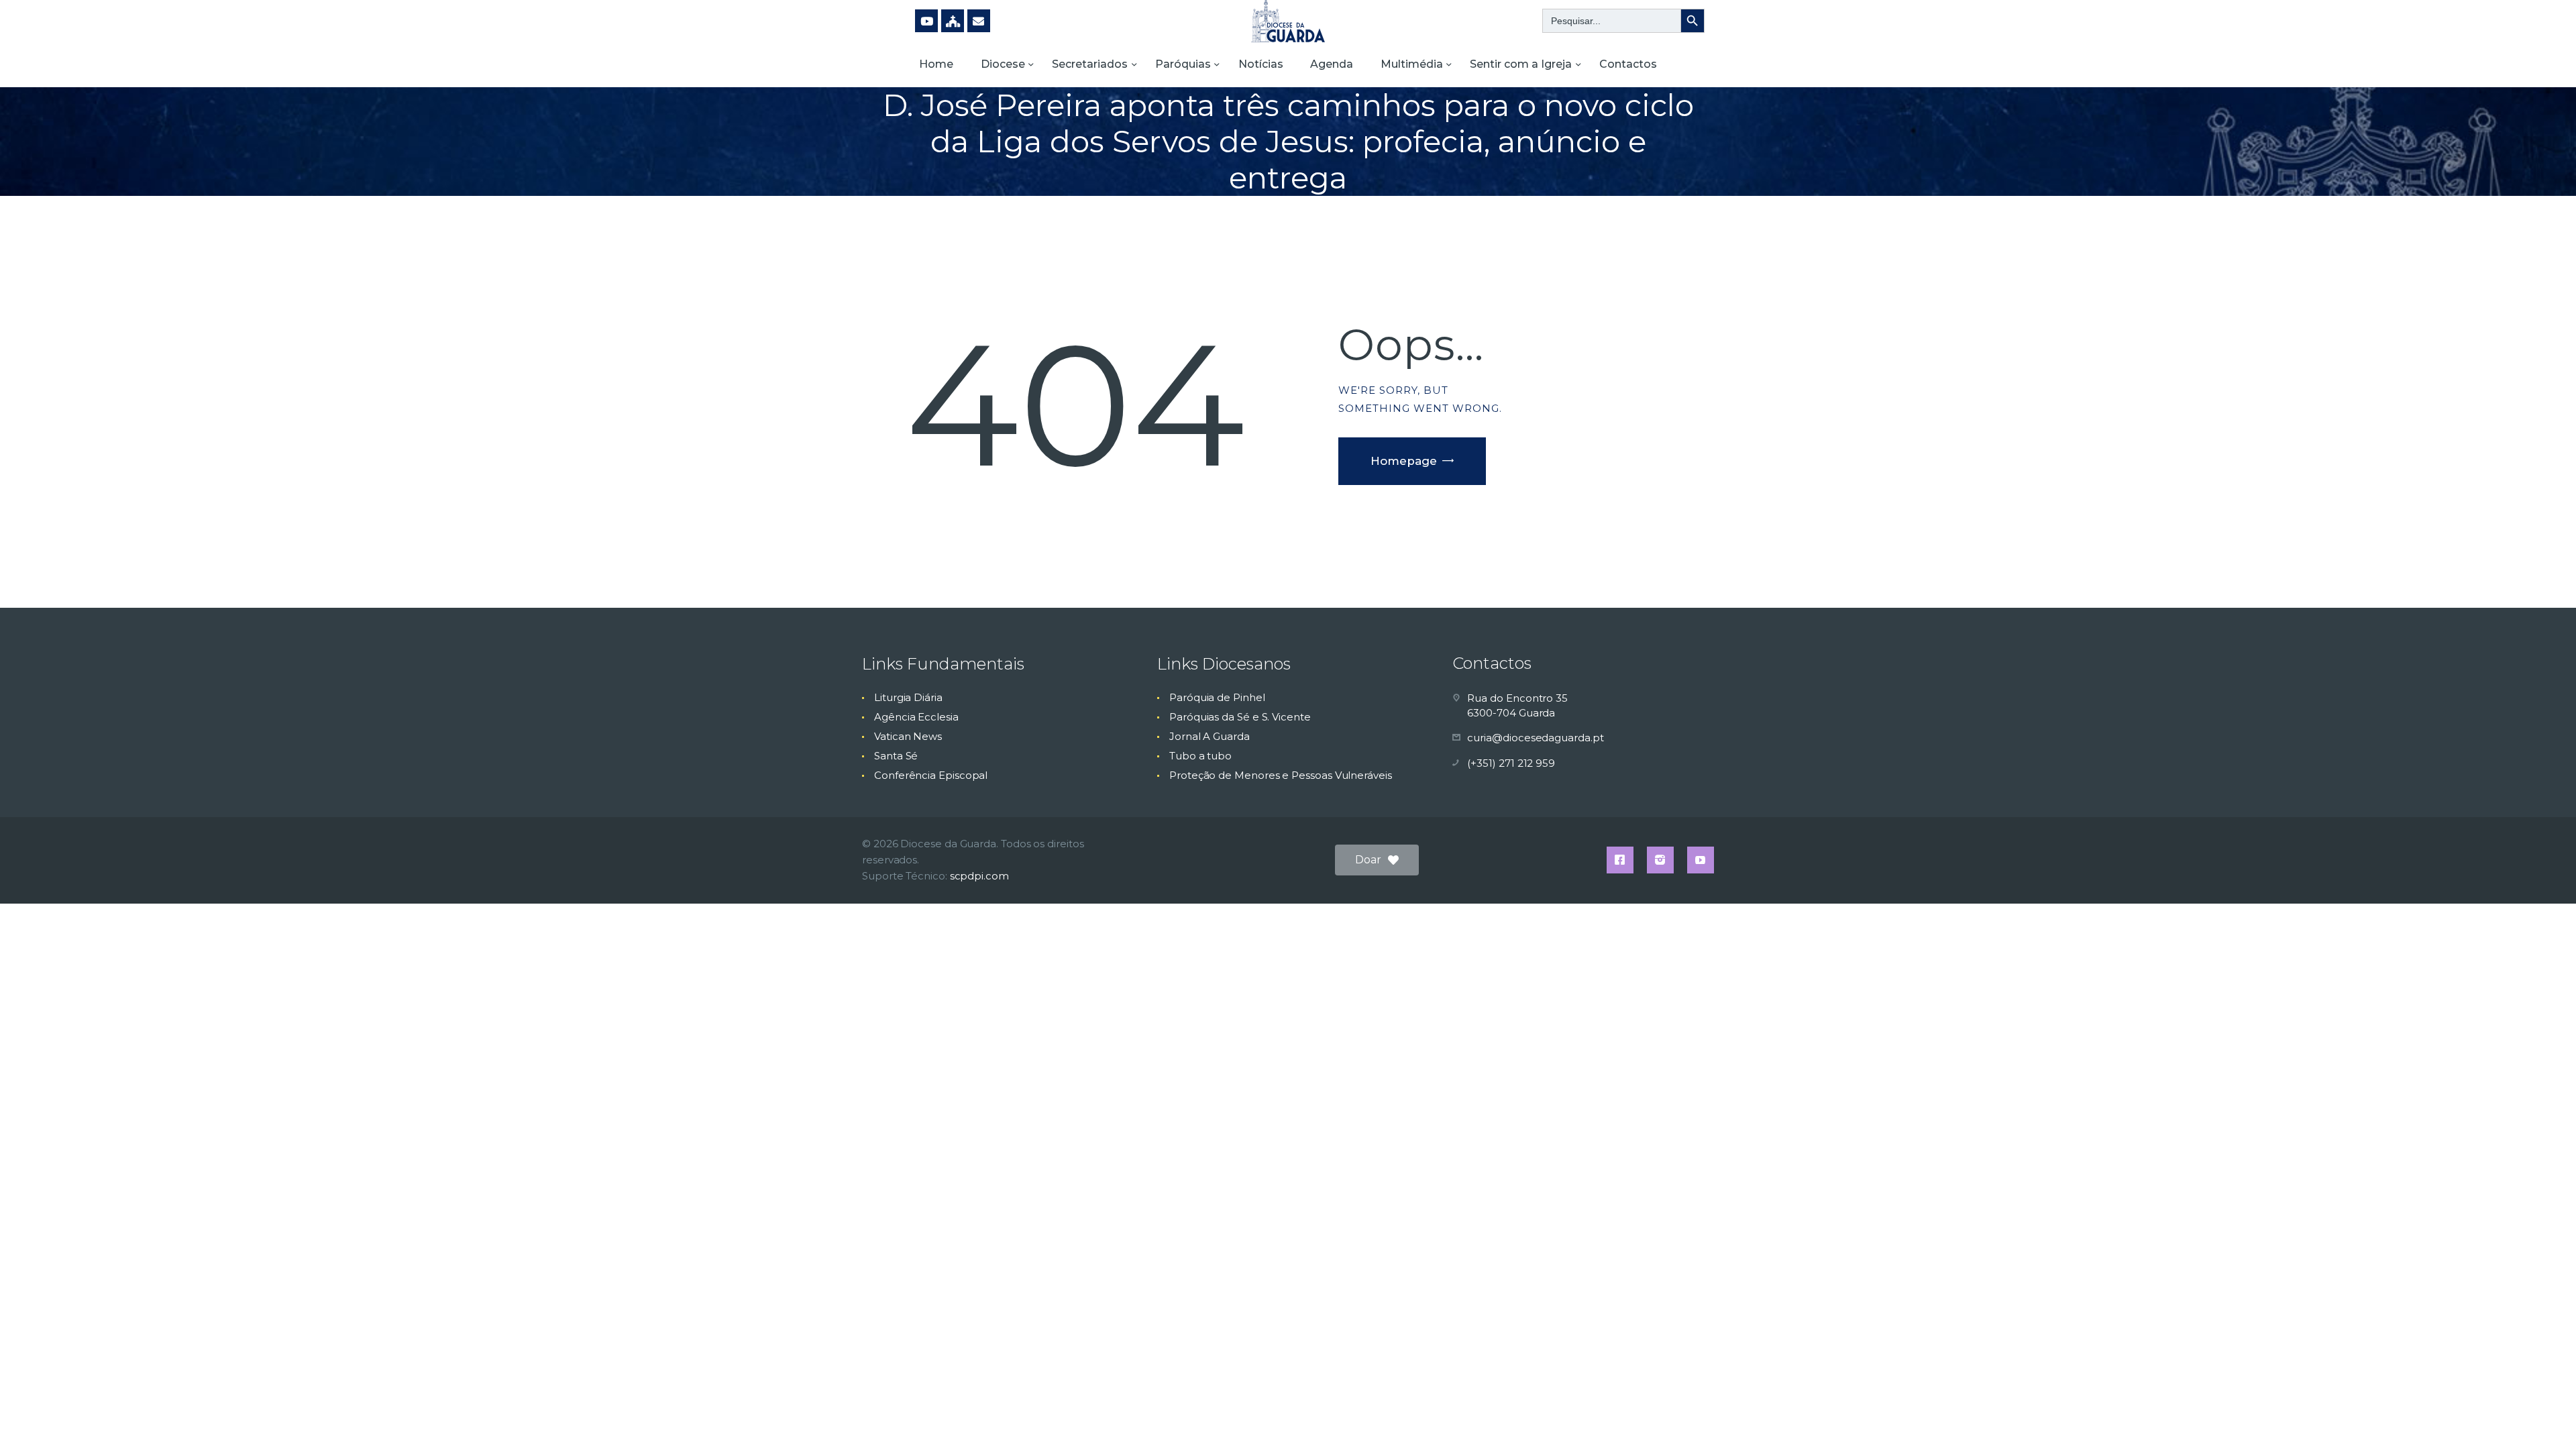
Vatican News (908, 736)
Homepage (1404, 461)
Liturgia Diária (908, 697)
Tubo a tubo (1200, 756)
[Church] (953, 21)
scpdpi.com (979, 876)
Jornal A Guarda (1210, 736)
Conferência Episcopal (931, 775)
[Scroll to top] (2542, 1417)
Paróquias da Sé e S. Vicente (1240, 717)
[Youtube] (926, 21)
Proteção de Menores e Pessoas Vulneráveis (1281, 775)
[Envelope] (979, 21)
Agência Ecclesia (916, 717)
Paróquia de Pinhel (1217, 697)
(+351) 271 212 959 (1511, 763)
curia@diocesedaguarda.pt (1535, 738)
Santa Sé (896, 756)
